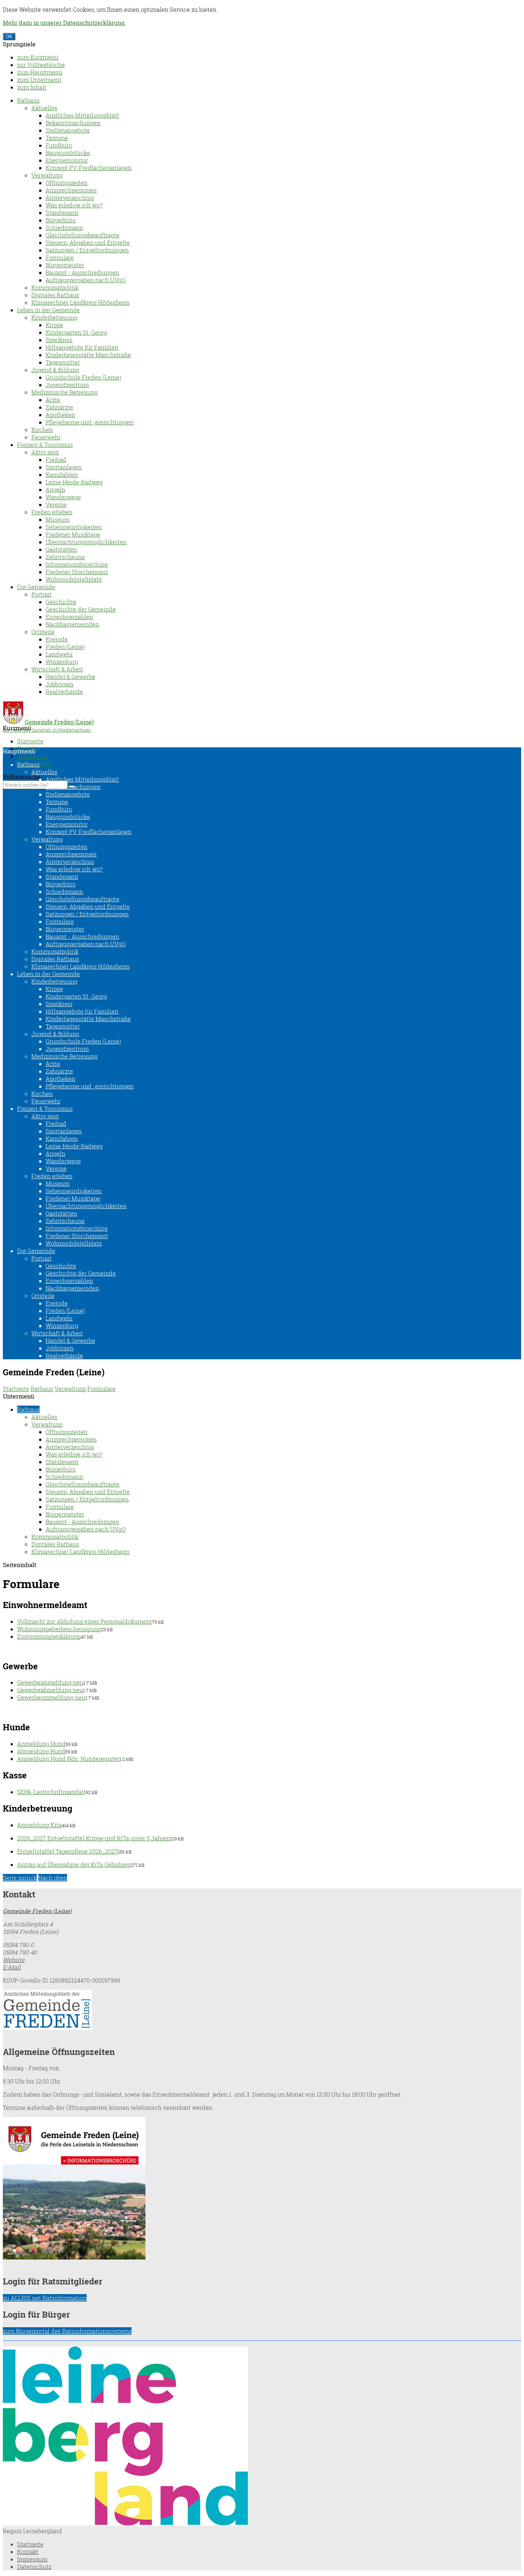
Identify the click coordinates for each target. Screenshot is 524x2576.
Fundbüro (59, 145)
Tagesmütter (63, 362)
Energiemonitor (67, 160)
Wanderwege (63, 497)
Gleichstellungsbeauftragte (83, 235)
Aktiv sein (45, 452)
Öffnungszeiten (66, 183)
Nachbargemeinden (72, 624)
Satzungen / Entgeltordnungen (87, 250)
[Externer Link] (262, 2011)
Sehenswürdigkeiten (74, 527)
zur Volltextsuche (41, 65)
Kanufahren (62, 475)
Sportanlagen (64, 467)
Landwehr (59, 654)
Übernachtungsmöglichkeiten (86, 542)
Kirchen (42, 430)
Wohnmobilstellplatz (74, 579)
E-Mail (12, 1967)
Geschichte (61, 602)
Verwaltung (47, 175)
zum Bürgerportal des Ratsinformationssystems (67, 2331)
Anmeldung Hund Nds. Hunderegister (68, 1759)
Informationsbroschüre (77, 564)
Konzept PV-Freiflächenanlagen (89, 168)
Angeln (55, 490)
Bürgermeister (65, 265)
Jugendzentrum (67, 385)
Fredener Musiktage (73, 534)
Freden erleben (52, 512)
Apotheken (60, 415)
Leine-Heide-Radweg (74, 482)
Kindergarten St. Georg (76, 332)
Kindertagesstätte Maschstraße (88, 355)
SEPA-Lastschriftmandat (50, 1792)
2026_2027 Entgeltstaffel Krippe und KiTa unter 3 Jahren (94, 1838)
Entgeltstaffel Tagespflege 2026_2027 (68, 1851)
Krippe (54, 325)
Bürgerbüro (61, 220)
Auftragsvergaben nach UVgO (86, 280)
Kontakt (28, 2552)
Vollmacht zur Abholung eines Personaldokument (84, 1621)
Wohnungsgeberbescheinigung (59, 1629)
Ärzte (53, 400)
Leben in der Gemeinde (48, 310)
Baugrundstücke (68, 153)
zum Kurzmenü (38, 57)
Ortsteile (43, 632)
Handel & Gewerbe (70, 677)
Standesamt (62, 213)
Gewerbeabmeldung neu (50, 1690)
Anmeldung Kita (39, 1825)
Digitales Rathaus (55, 295)
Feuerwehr (46, 437)
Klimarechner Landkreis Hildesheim (80, 302)
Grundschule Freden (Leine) (83, 377)
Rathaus (28, 100)
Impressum (32, 756)
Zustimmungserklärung (49, 1636)
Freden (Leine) (65, 647)
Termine (57, 138)
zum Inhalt (32, 87)
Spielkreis (59, 340)
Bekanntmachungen (73, 123)
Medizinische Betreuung (65, 392)
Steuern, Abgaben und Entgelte (88, 243)
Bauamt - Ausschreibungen (82, 272)
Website (14, 1960)
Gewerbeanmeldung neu (50, 1682)
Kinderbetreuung (54, 317)
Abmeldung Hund (41, 1751)
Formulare (60, 257)
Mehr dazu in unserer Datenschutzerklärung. (64, 23)
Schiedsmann (64, 228)
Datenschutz (34, 2567)
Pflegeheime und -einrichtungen (90, 422)
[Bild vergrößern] (125, 2523)
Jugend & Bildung (55, 370)
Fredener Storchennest (77, 572)
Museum (58, 519)
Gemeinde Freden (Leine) (37, 1911)
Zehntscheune (65, 557)
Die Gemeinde (36, 587)
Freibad (56, 460)
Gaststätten (61, 549)
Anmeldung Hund (41, 1744)
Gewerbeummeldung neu (51, 1697)
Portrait (42, 594)
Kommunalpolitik (55, 287)
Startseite (30, 741)
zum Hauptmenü (40, 72)
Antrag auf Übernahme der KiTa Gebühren (74, 1864)
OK (9, 37)
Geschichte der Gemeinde (81, 609)
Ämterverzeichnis (70, 198)
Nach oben (53, 1878)
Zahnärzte (59, 407)
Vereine (56, 504)
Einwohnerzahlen (69, 617)
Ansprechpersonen (71, 190)
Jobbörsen (60, 684)
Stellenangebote (68, 130)
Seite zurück (20, 1878)
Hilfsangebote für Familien (82, 347)
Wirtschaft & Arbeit (57, 669)
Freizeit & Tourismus (45, 445)
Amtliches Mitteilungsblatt (82, 115)
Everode (57, 639)
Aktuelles (44, 108)
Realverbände (64, 692)
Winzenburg (62, 662)
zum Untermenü (39, 80)
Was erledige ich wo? (74, 205)
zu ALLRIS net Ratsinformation (45, 2298)
